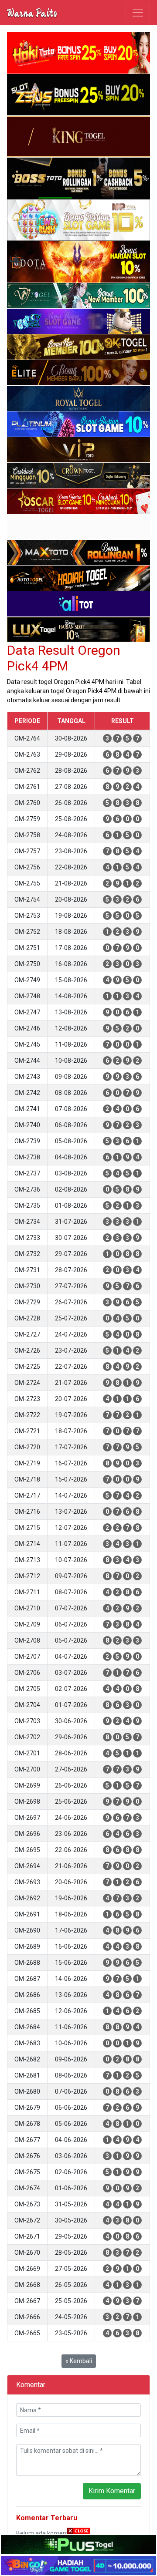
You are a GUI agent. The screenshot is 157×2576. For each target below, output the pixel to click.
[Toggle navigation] (138, 13)
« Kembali (79, 2361)
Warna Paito (32, 13)
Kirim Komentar (112, 2491)
